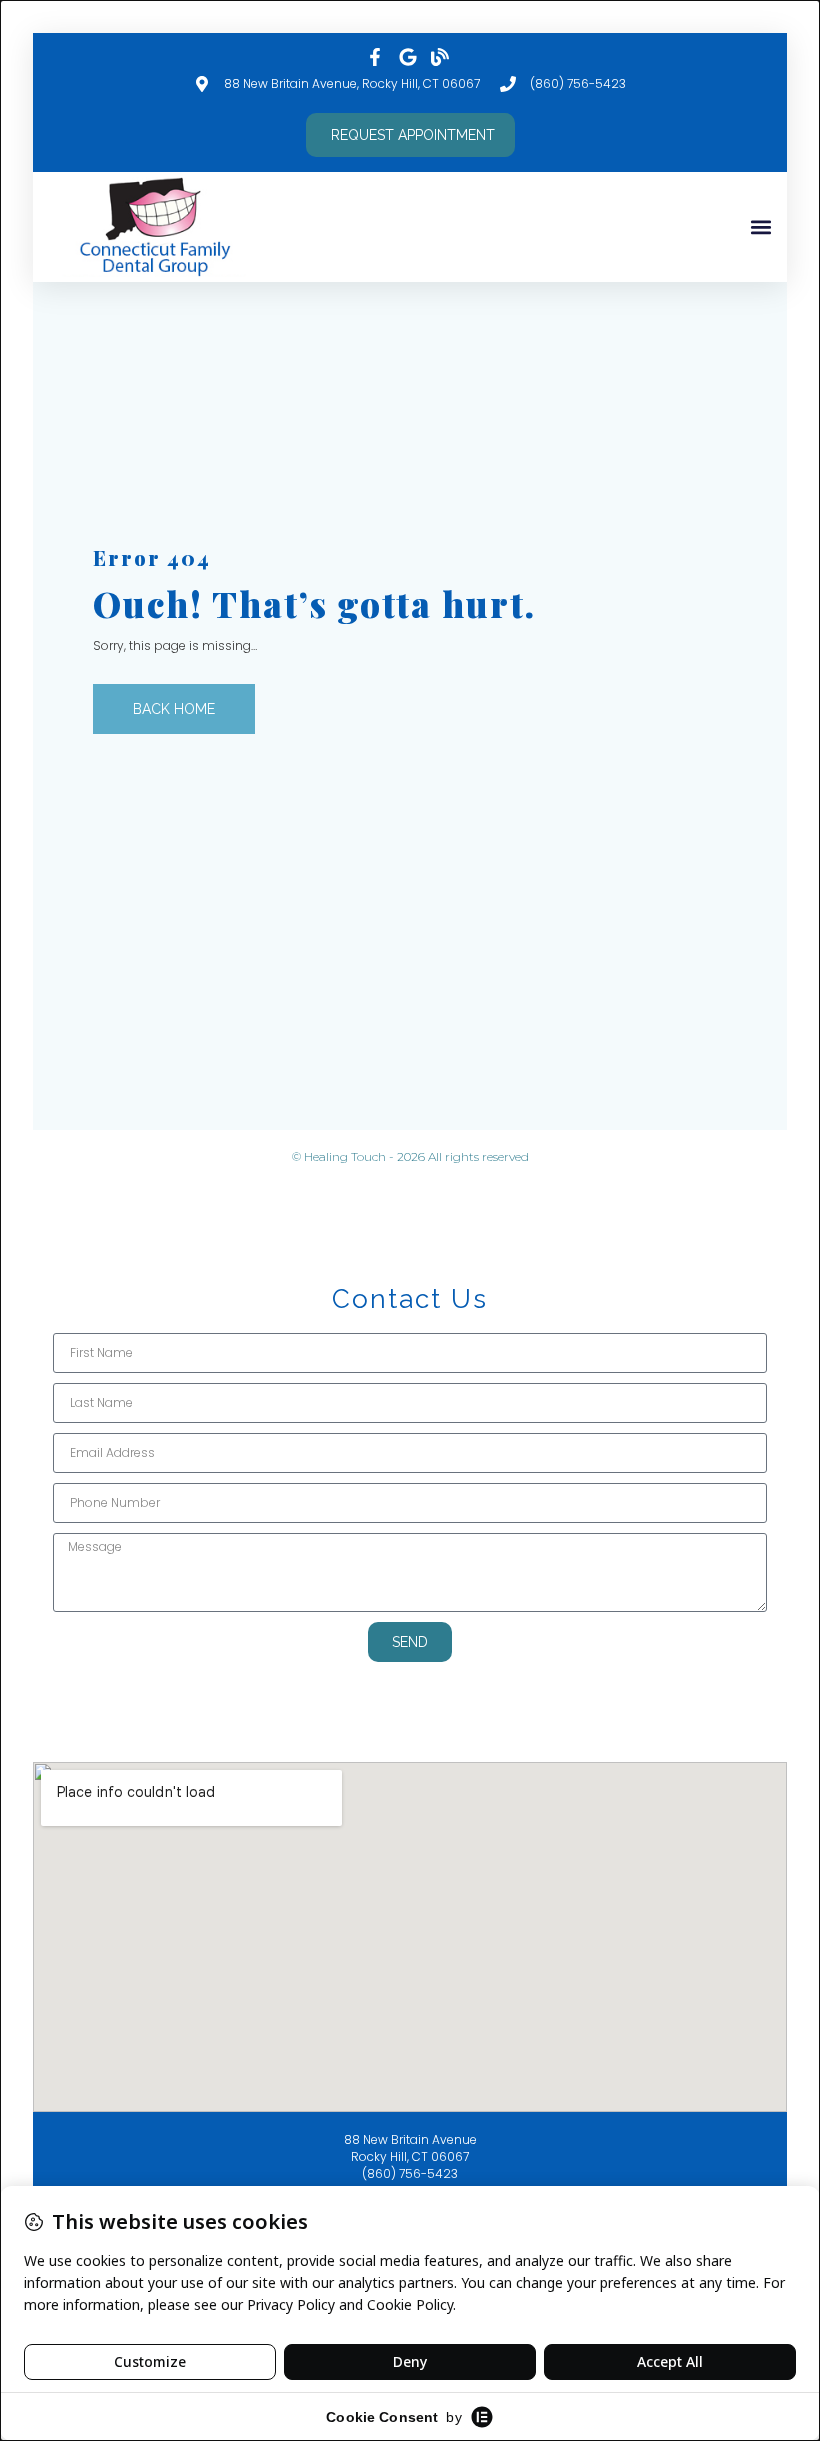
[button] (760, 226)
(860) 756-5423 (410, 2173)
